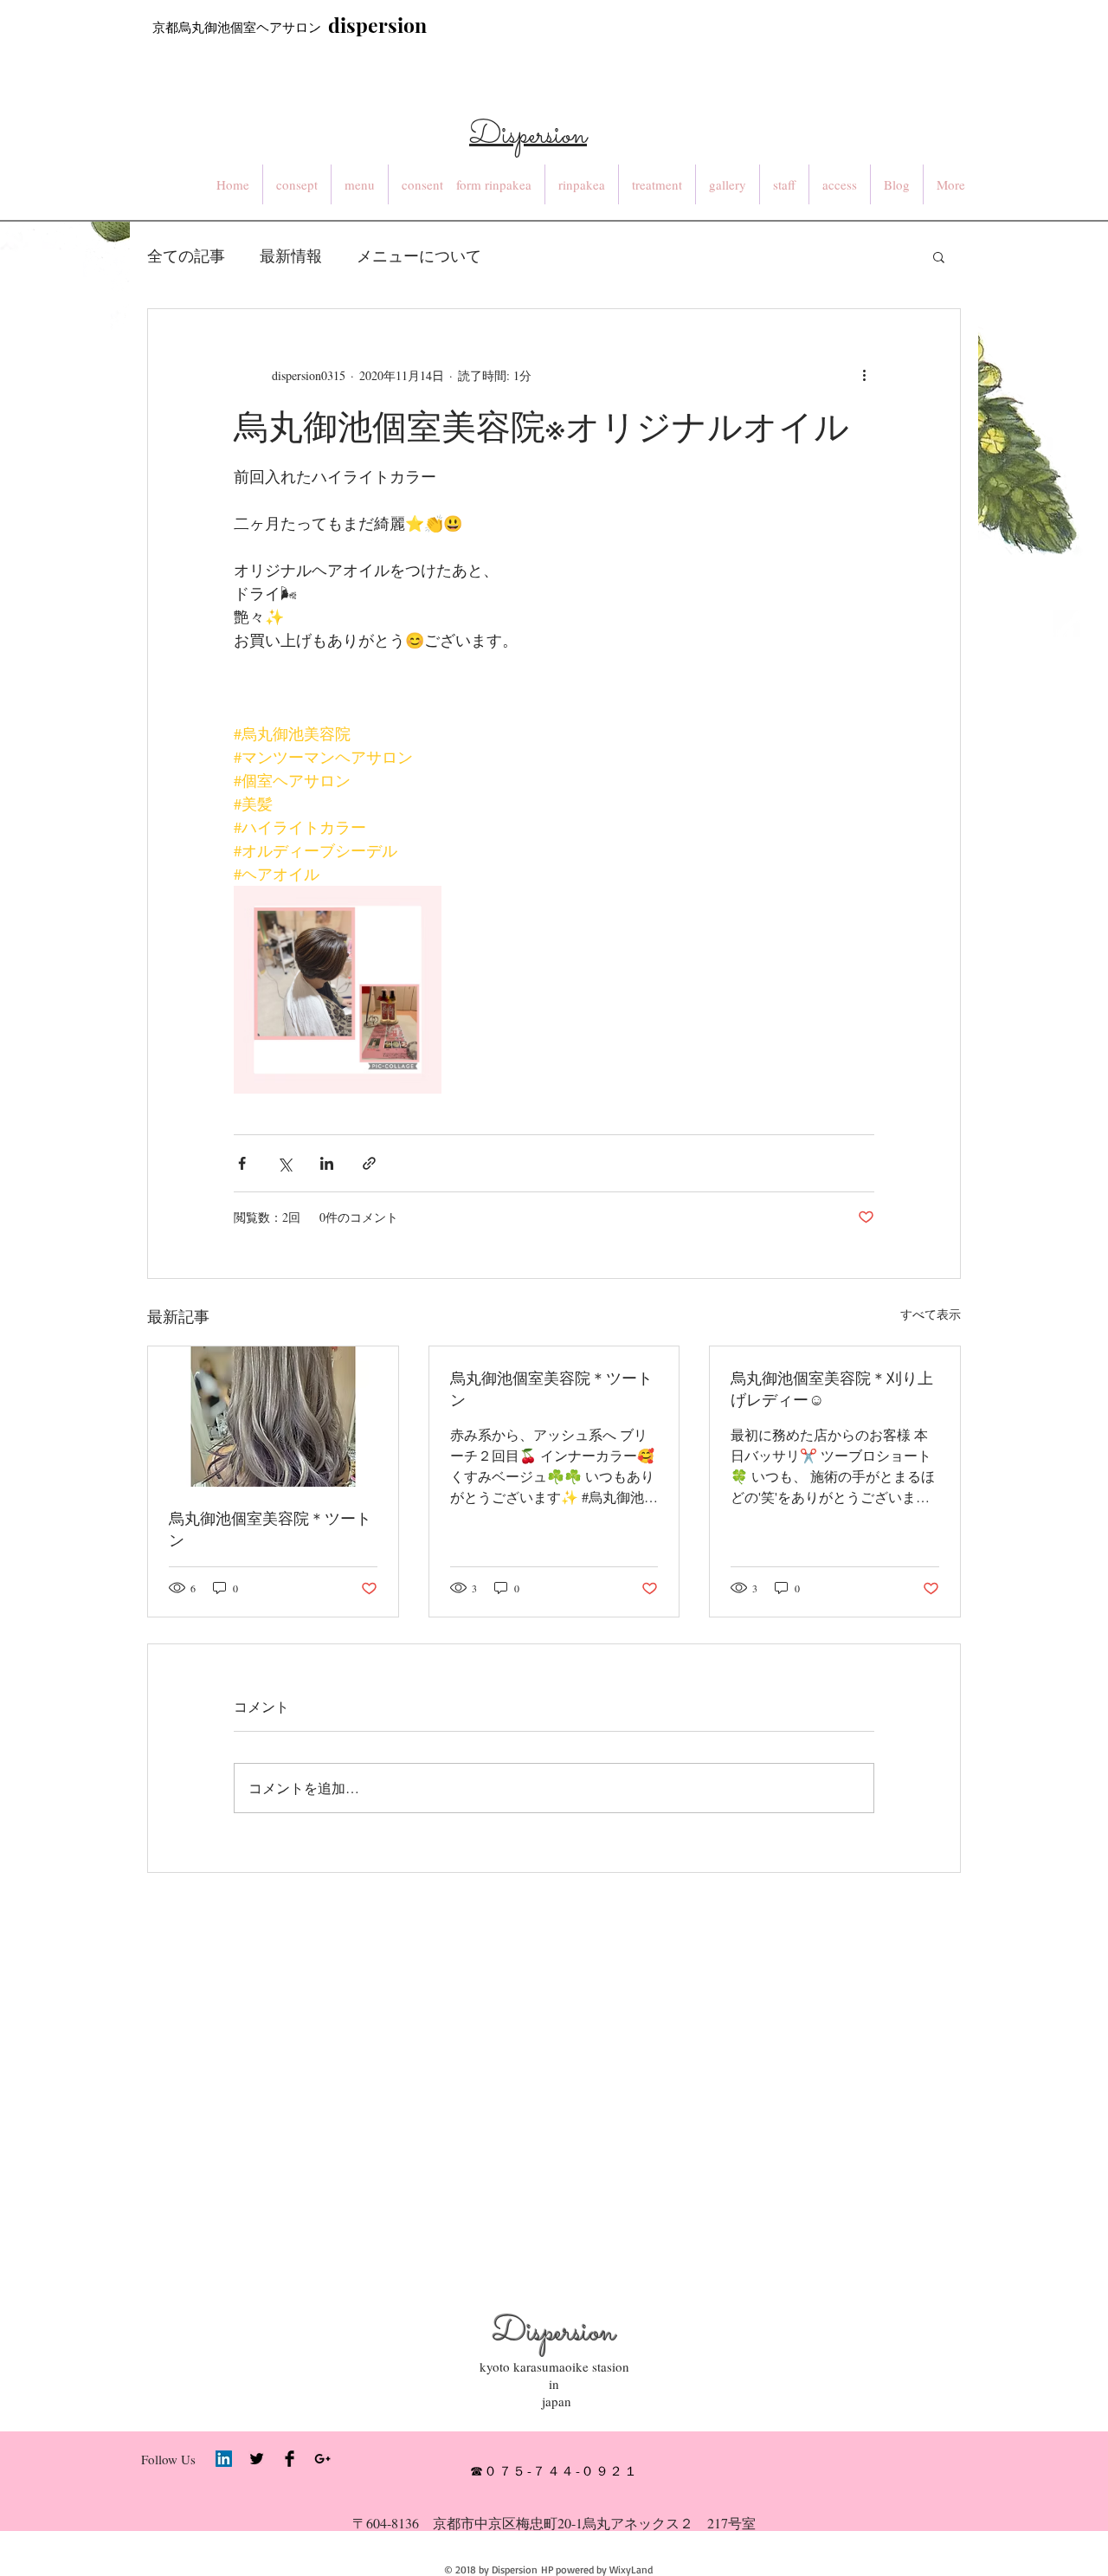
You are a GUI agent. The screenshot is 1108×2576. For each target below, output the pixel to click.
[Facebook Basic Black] (290, 2459)
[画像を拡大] (338, 990)
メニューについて (419, 255)
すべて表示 (931, 1314)
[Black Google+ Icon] (322, 2459)
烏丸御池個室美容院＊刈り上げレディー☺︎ (832, 1388)
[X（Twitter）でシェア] (284, 1163)
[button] (939, 256)
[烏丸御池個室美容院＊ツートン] (273, 1417)
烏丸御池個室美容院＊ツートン (270, 1529)
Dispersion (554, 2333)
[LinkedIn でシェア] (327, 1163)
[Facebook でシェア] (242, 1163)
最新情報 (291, 255)
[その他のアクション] (864, 375)
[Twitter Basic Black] (257, 2459)
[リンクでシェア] (369, 1163)
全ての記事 (186, 255)
